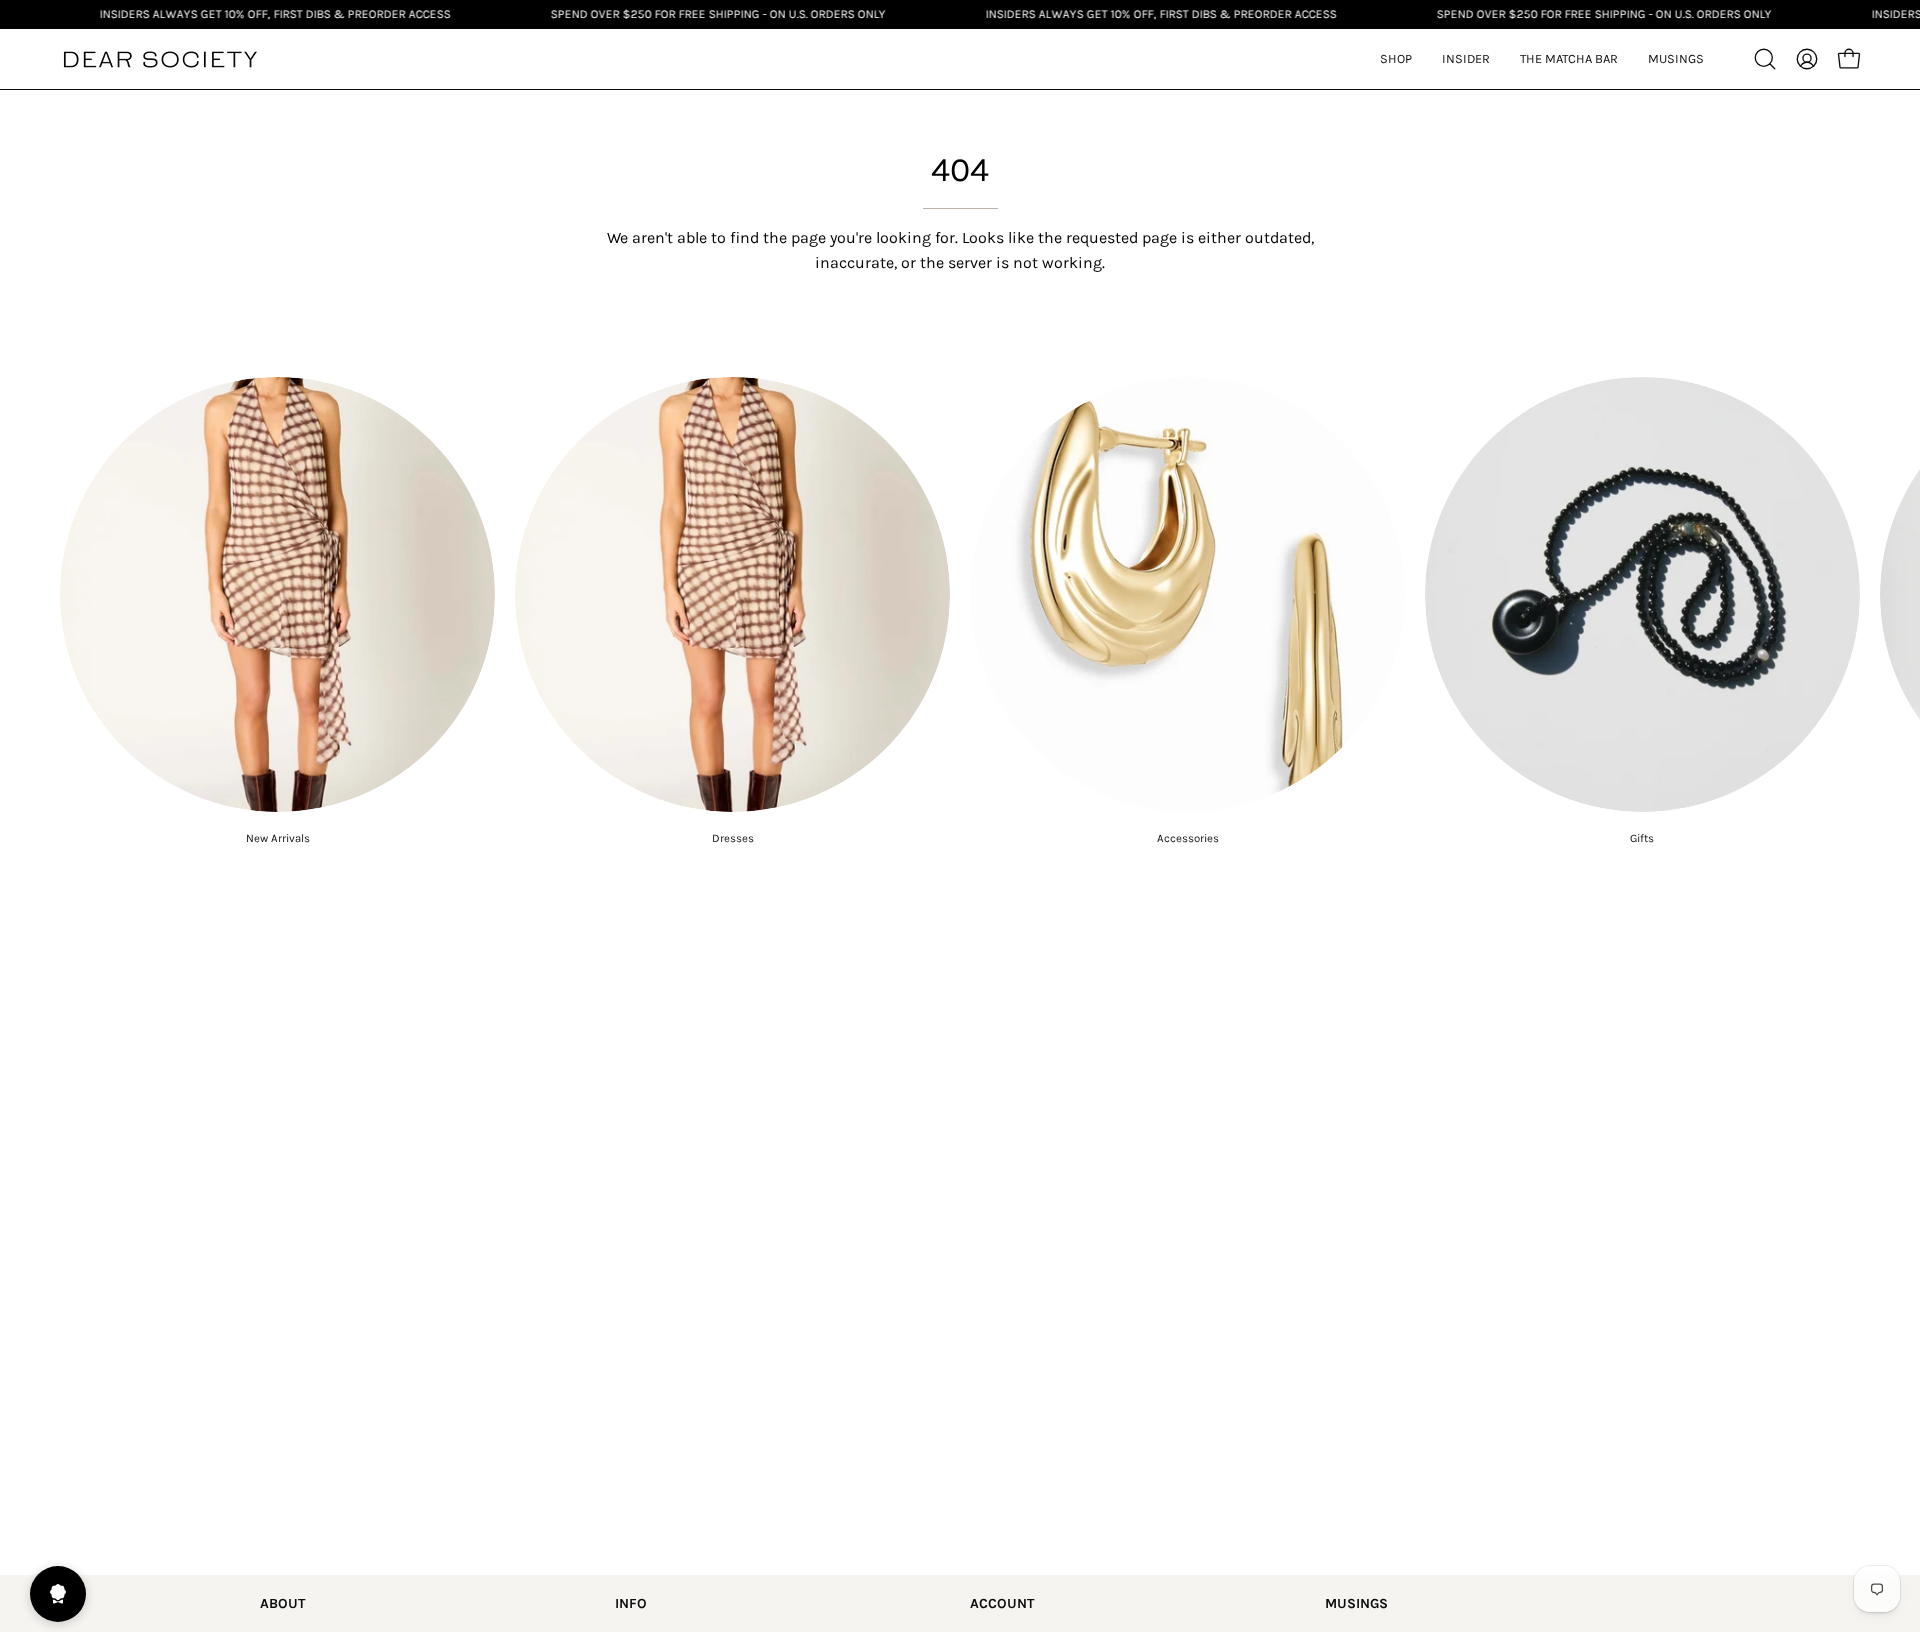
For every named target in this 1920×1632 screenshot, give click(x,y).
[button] (1466, 59)
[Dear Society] (160, 59)
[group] (960, 611)
